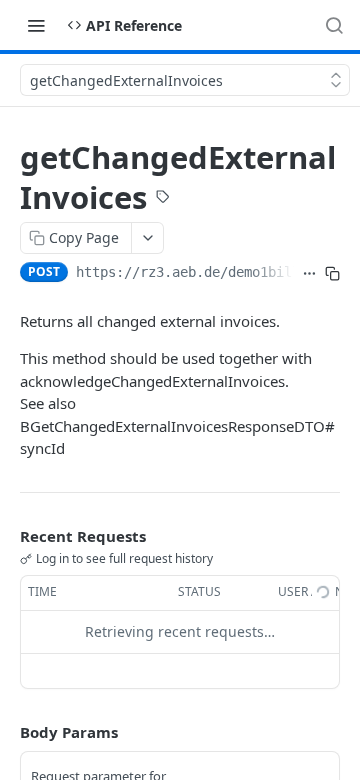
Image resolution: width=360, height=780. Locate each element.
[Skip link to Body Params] (6, 732)
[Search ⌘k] (334, 25)
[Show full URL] (309, 274)
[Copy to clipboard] (332, 274)
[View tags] (163, 199)
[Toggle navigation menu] (36, 25)
